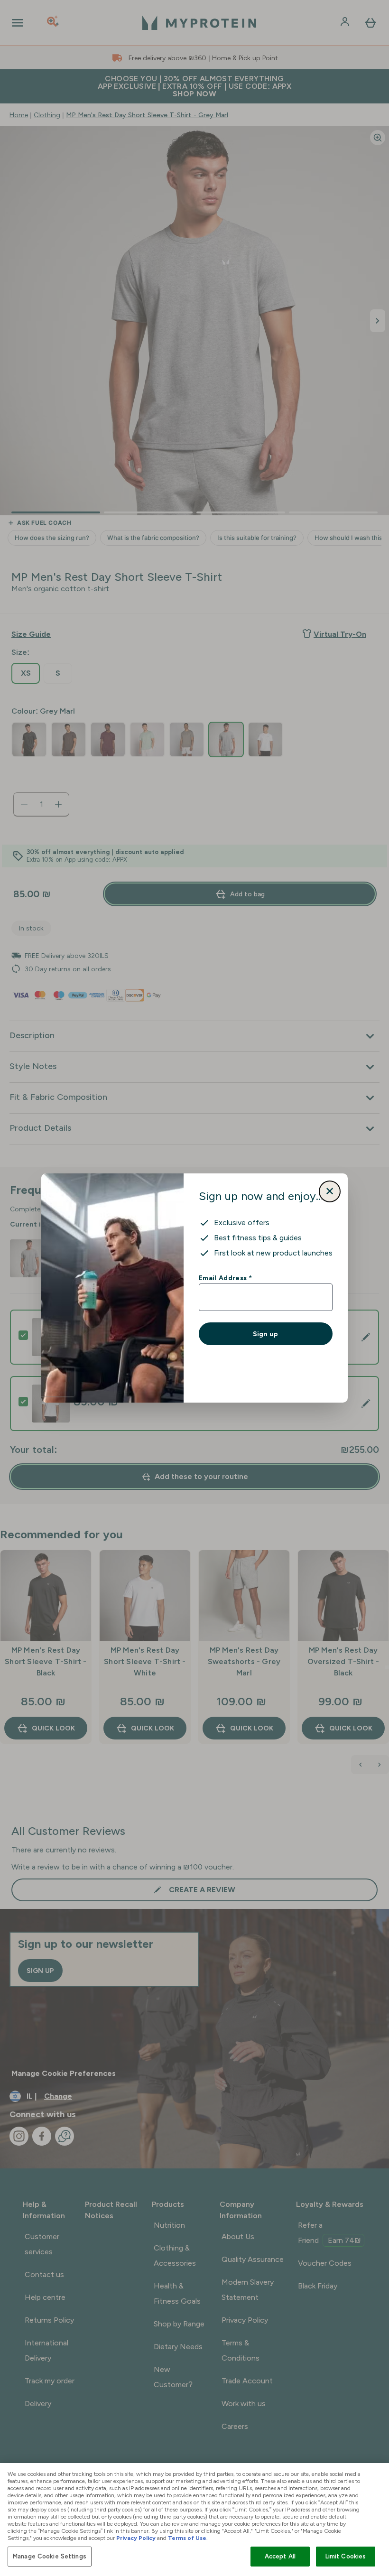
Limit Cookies (346, 2556)
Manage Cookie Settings (50, 2556)
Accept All (280, 2556)
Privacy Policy (136, 2538)
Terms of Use (187, 2538)
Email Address (225, 1278)
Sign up (265, 1334)
